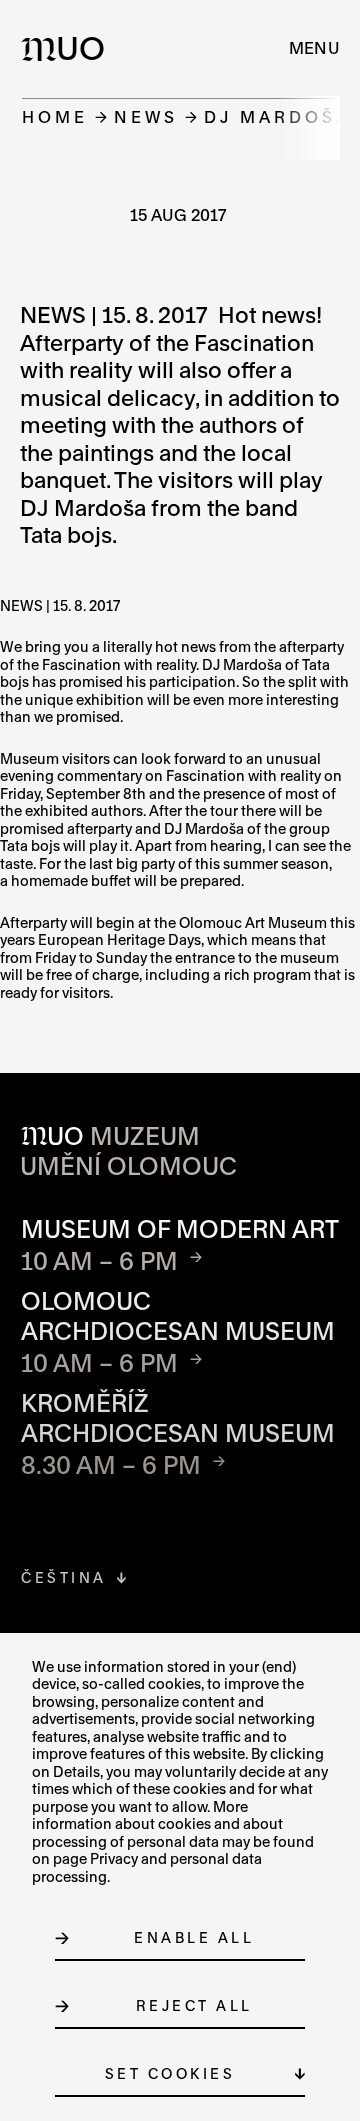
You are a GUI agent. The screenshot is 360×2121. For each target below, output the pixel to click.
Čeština (64, 1577)
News (146, 116)
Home (55, 116)
